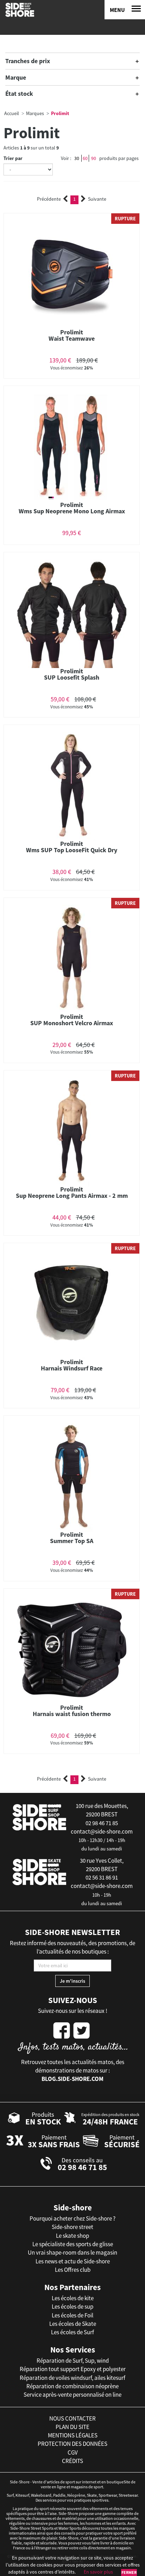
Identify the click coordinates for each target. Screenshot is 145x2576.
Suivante (97, 199)
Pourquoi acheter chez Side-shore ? (72, 2218)
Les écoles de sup (72, 2307)
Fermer (129, 2572)
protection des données (72, 2444)
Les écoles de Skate (73, 2324)
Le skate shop (72, 2236)
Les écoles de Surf (72, 2332)
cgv (73, 2452)
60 (85, 158)
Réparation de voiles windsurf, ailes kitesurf (72, 2378)
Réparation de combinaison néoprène (72, 2386)
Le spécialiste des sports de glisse (73, 2244)
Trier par (13, 158)
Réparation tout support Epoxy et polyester (73, 2369)
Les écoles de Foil (72, 2315)
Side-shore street (72, 2227)
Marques (35, 113)
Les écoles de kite (73, 2298)
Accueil (12, 113)
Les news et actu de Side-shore (73, 2261)
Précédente (49, 199)
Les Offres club (73, 2270)
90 (94, 158)
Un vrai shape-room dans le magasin (72, 2253)
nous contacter (72, 2418)
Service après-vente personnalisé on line (72, 2395)
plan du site (72, 2427)
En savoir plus (98, 2572)
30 (77, 158)
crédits (72, 2461)
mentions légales (73, 2435)
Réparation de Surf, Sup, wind (73, 2361)
